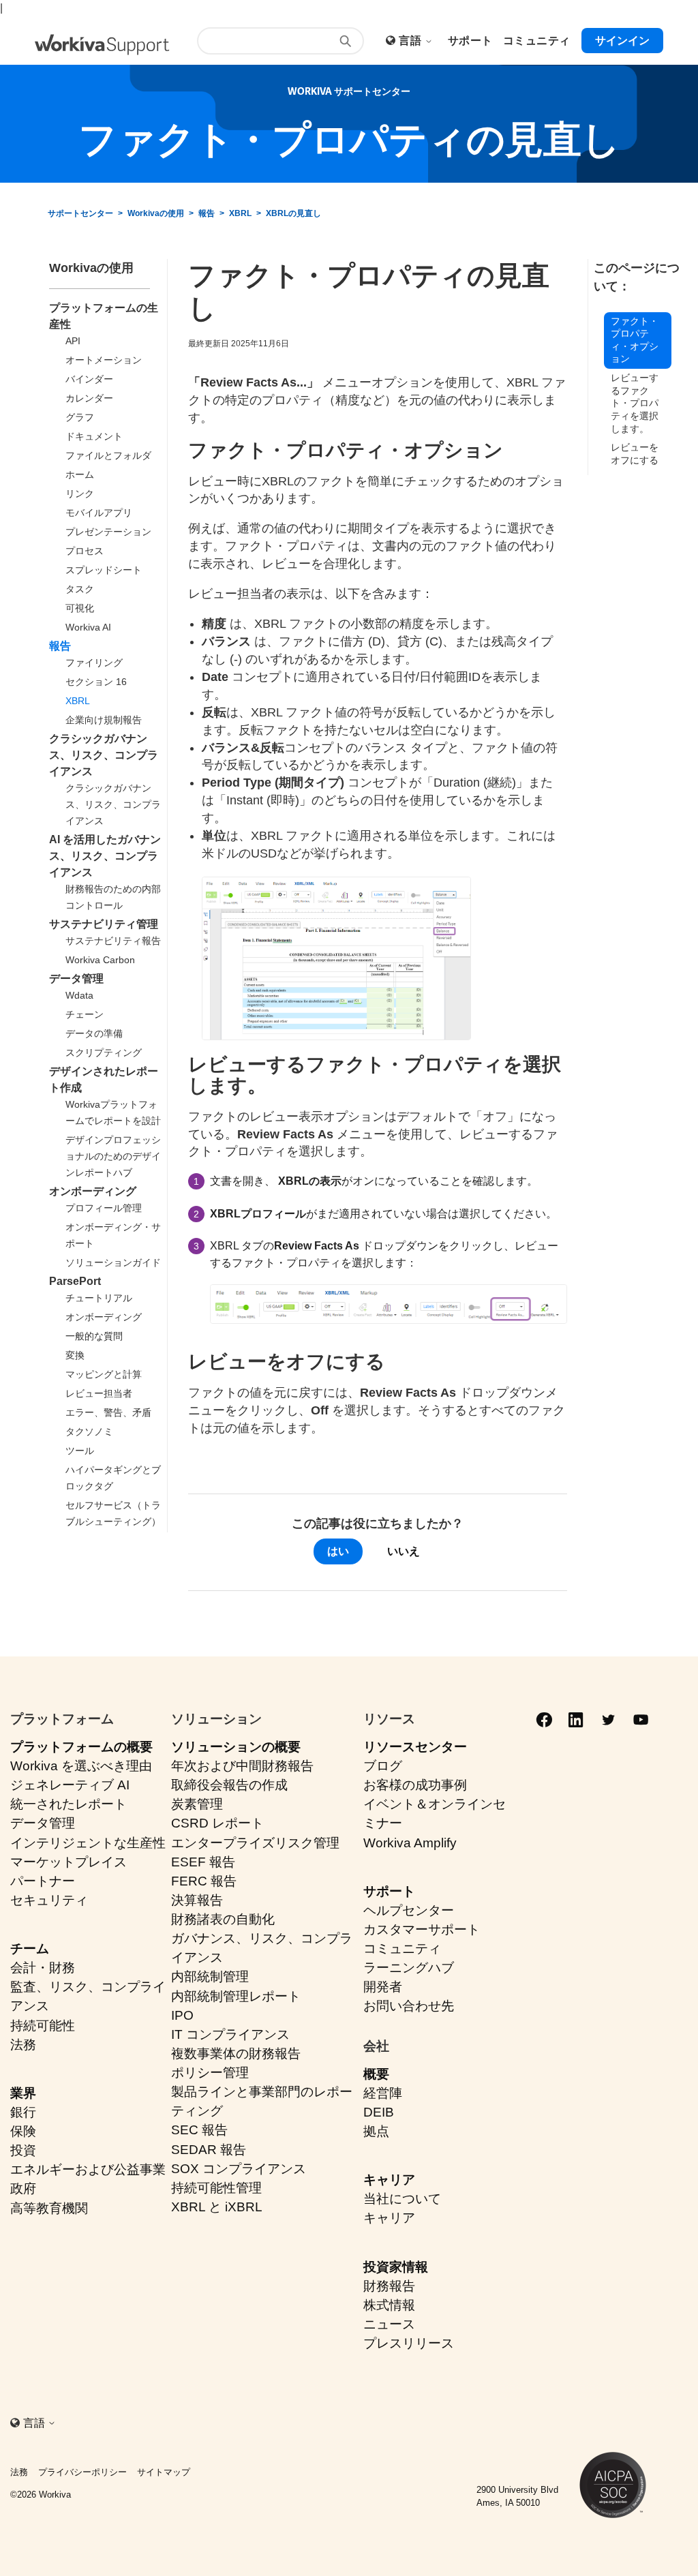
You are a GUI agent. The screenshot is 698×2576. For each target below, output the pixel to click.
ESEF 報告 (203, 1862)
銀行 (23, 2112)
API (73, 341)
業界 (23, 2093)
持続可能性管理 (216, 2188)
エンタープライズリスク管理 (255, 1843)
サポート (389, 1891)
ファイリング (94, 663)
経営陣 (383, 2093)
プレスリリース (409, 2343)
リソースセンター (415, 1747)
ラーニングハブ (409, 1968)
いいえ (404, 1551)
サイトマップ (164, 2472)
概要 (376, 2074)
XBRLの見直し (293, 213)
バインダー (89, 379)
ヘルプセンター (409, 1910)
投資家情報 (396, 2267)
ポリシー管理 (210, 2073)
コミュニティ (402, 1949)
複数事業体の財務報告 (236, 2054)
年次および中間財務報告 (242, 1766)
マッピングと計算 (104, 1374)
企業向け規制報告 (104, 720)
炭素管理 (197, 1804)
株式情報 (389, 2305)
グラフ (80, 417)
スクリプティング (104, 1052)
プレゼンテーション (108, 532)
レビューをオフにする (635, 454)
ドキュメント (94, 436)
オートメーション (104, 360)
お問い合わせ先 (409, 2006)
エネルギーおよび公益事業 (88, 2169)
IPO (182, 2015)
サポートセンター (80, 213)
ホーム (80, 474)
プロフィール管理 (104, 1208)
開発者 (383, 1987)
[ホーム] (102, 45)
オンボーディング (93, 1191)
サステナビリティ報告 (113, 941)
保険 (23, 2131)
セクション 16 (96, 682)
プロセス (85, 551)
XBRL (240, 213)
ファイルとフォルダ (108, 455)
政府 (23, 2188)
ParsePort (75, 1281)
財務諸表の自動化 (223, 1919)
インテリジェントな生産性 (88, 1843)
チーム (30, 1949)
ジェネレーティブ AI (70, 1785)
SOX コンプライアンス (239, 2169)
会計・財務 (43, 1968)
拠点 (376, 2131)
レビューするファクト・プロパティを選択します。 (635, 403)
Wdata (79, 995)
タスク (80, 589)
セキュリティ (49, 1900)
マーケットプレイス (69, 1862)
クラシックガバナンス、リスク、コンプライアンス (104, 755)
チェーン (85, 1014)
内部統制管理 (210, 1976)
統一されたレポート (69, 1804)
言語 (411, 41)
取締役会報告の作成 (229, 1785)
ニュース (389, 2324)
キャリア (389, 2180)
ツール (80, 1451)
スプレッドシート (104, 570)
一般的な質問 (94, 1336)
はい (338, 1551)
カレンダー (89, 398)
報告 (207, 213)
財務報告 (389, 2286)
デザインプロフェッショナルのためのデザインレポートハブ (113, 1156)
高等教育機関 (49, 2208)
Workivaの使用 (156, 213)
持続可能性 (43, 2026)
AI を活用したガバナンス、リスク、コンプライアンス (105, 856)
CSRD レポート (217, 1823)
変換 (75, 1355)
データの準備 (94, 1033)
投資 (23, 2150)
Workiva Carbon (100, 960)
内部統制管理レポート (236, 1996)
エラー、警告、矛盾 (108, 1412)
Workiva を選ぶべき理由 (81, 1766)
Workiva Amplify (410, 1843)
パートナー (43, 1881)
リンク (80, 494)
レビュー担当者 (99, 1393)
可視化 (80, 608)
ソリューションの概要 (236, 1747)
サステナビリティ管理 (104, 924)
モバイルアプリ (99, 513)
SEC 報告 (199, 2130)
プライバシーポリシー (82, 2472)
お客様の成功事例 (415, 1785)
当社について (402, 2199)
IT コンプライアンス (230, 2034)
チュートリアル (99, 1298)
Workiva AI (88, 627)
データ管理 (76, 979)
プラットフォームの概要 (81, 1747)
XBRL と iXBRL (217, 2207)
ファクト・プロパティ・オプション (635, 340)
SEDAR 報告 (209, 2150)
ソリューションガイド (113, 1262)
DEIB (379, 2112)
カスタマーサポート (422, 1929)
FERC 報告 (204, 1881)
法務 (23, 2045)
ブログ (383, 1766)
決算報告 (197, 1900)
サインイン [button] (622, 41)
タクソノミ (89, 1431)
